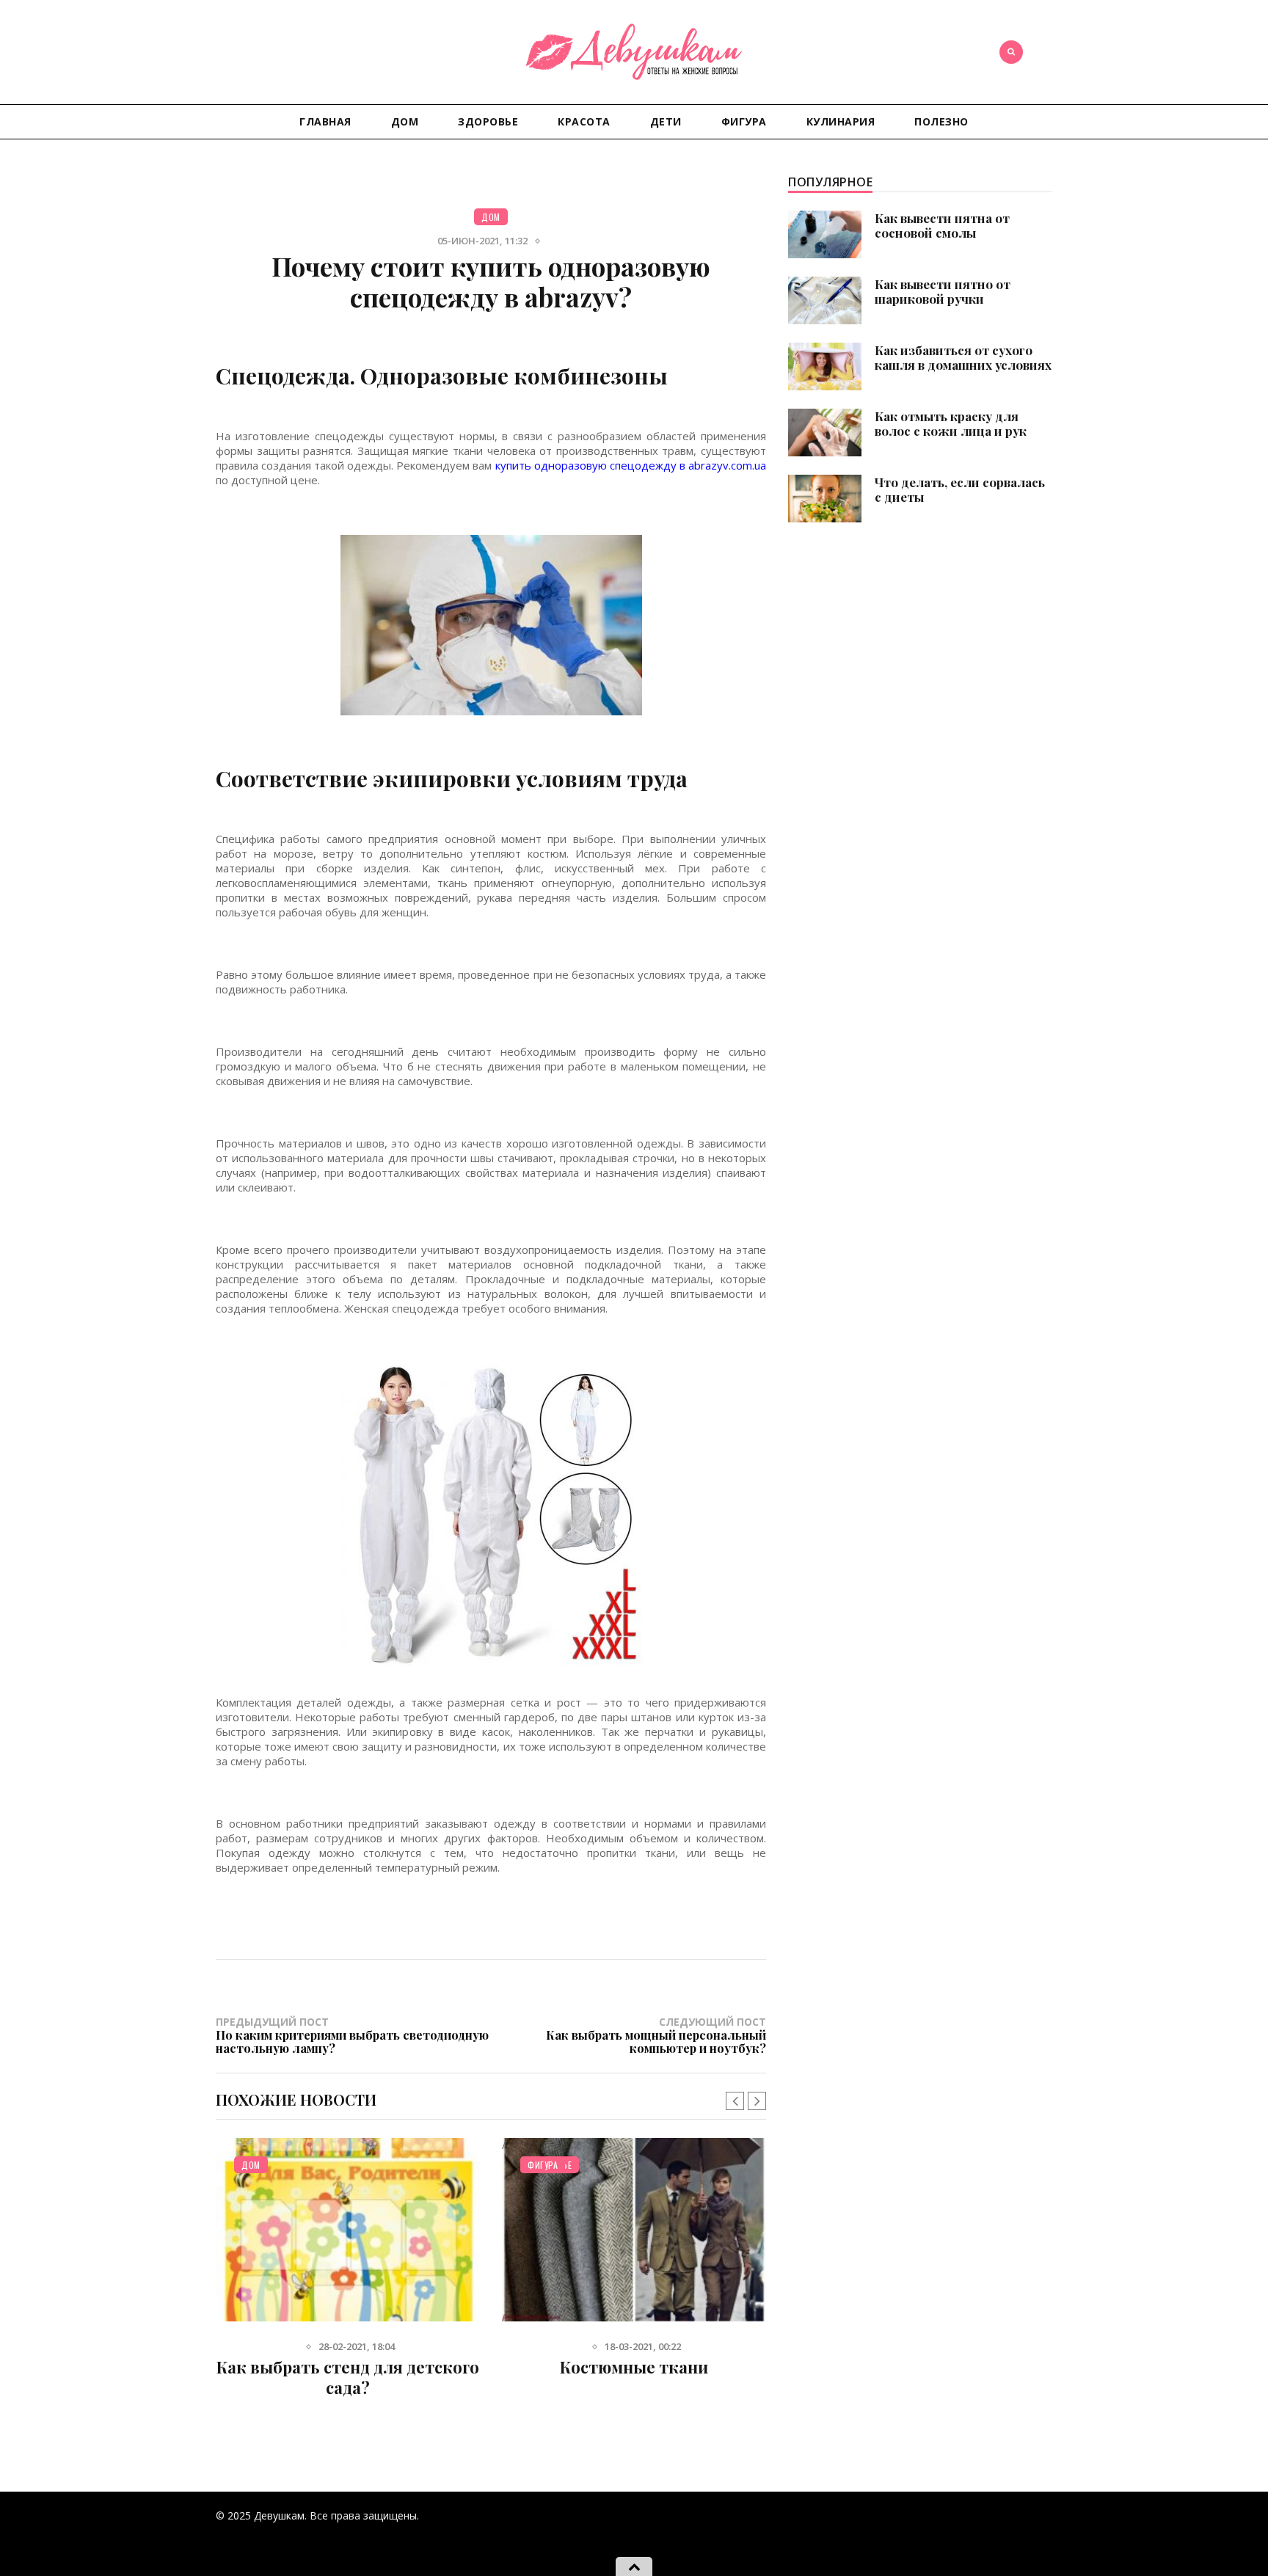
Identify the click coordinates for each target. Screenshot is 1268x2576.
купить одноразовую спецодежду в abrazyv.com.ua (631, 465)
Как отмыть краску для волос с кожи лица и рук (951, 423)
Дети (666, 121)
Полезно (941, 121)
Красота (584, 121)
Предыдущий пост (352, 2035)
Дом (405, 121)
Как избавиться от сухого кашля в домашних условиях (963, 357)
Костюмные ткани (634, 2367)
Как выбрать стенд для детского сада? (348, 2377)
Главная (325, 121)
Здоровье (488, 121)
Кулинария (841, 121)
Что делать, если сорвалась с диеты (960, 489)
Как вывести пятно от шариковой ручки (943, 291)
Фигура (744, 121)
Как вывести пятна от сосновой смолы (942, 225)
